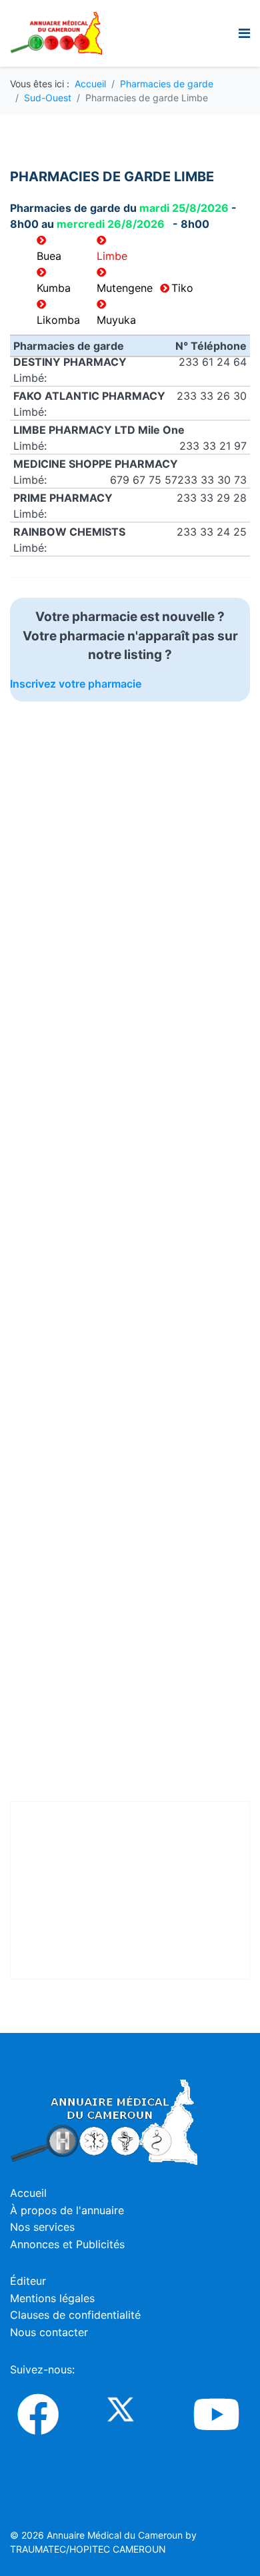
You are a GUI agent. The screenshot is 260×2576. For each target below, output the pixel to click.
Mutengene (125, 288)
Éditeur (28, 2281)
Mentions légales (52, 2298)
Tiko (182, 288)
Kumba (54, 288)
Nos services (42, 2227)
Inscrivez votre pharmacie (76, 684)
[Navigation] (244, 33)
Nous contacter (49, 2332)
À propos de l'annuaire (67, 2210)
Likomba (58, 320)
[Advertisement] (162, 785)
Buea (49, 256)
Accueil (28, 2193)
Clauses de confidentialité (75, 2315)
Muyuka (116, 320)
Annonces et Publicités (67, 2244)
